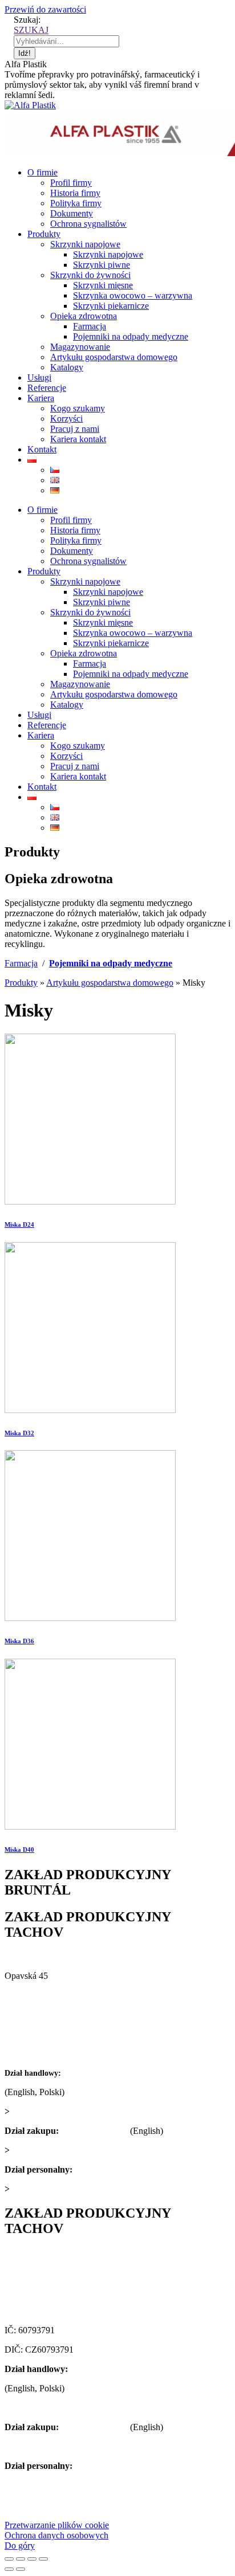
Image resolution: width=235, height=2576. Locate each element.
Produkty (21, 983)
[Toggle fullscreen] (32, 2559)
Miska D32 (19, 1433)
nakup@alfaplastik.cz (51, 2150)
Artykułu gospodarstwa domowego (110, 983)
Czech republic (32, 2014)
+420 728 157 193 (108, 2169)
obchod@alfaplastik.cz (53, 2111)
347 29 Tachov (32, 2291)
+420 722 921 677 (97, 2073)
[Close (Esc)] (9, 2559)
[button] (57, 2525)
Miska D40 (19, 1850)
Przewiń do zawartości (45, 9)
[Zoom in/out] (43, 2559)
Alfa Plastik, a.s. (36, 1956)
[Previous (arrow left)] (9, 2569)
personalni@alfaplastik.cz (58, 2189)
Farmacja (21, 963)
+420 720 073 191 (94, 2131)
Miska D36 (19, 1641)
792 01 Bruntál (32, 1995)
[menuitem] (42, 172)
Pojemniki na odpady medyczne (111, 963)
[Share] (21, 2559)
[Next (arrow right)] (21, 2569)
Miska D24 (19, 1224)
